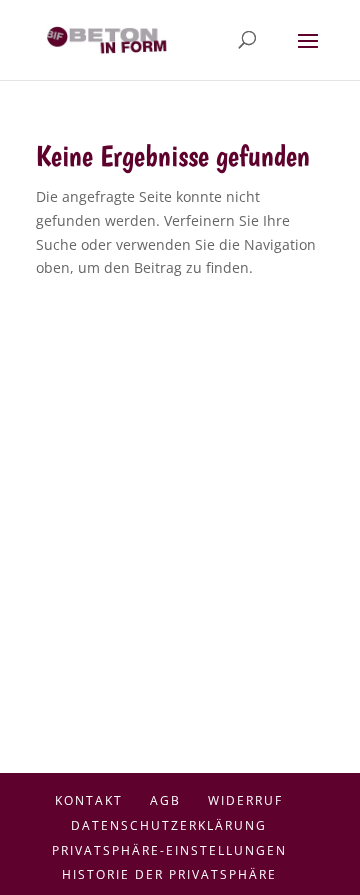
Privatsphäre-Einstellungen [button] (169, 850)
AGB (165, 800)
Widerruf (245, 800)
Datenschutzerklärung (169, 825)
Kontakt (89, 800)
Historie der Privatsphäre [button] (169, 874)
